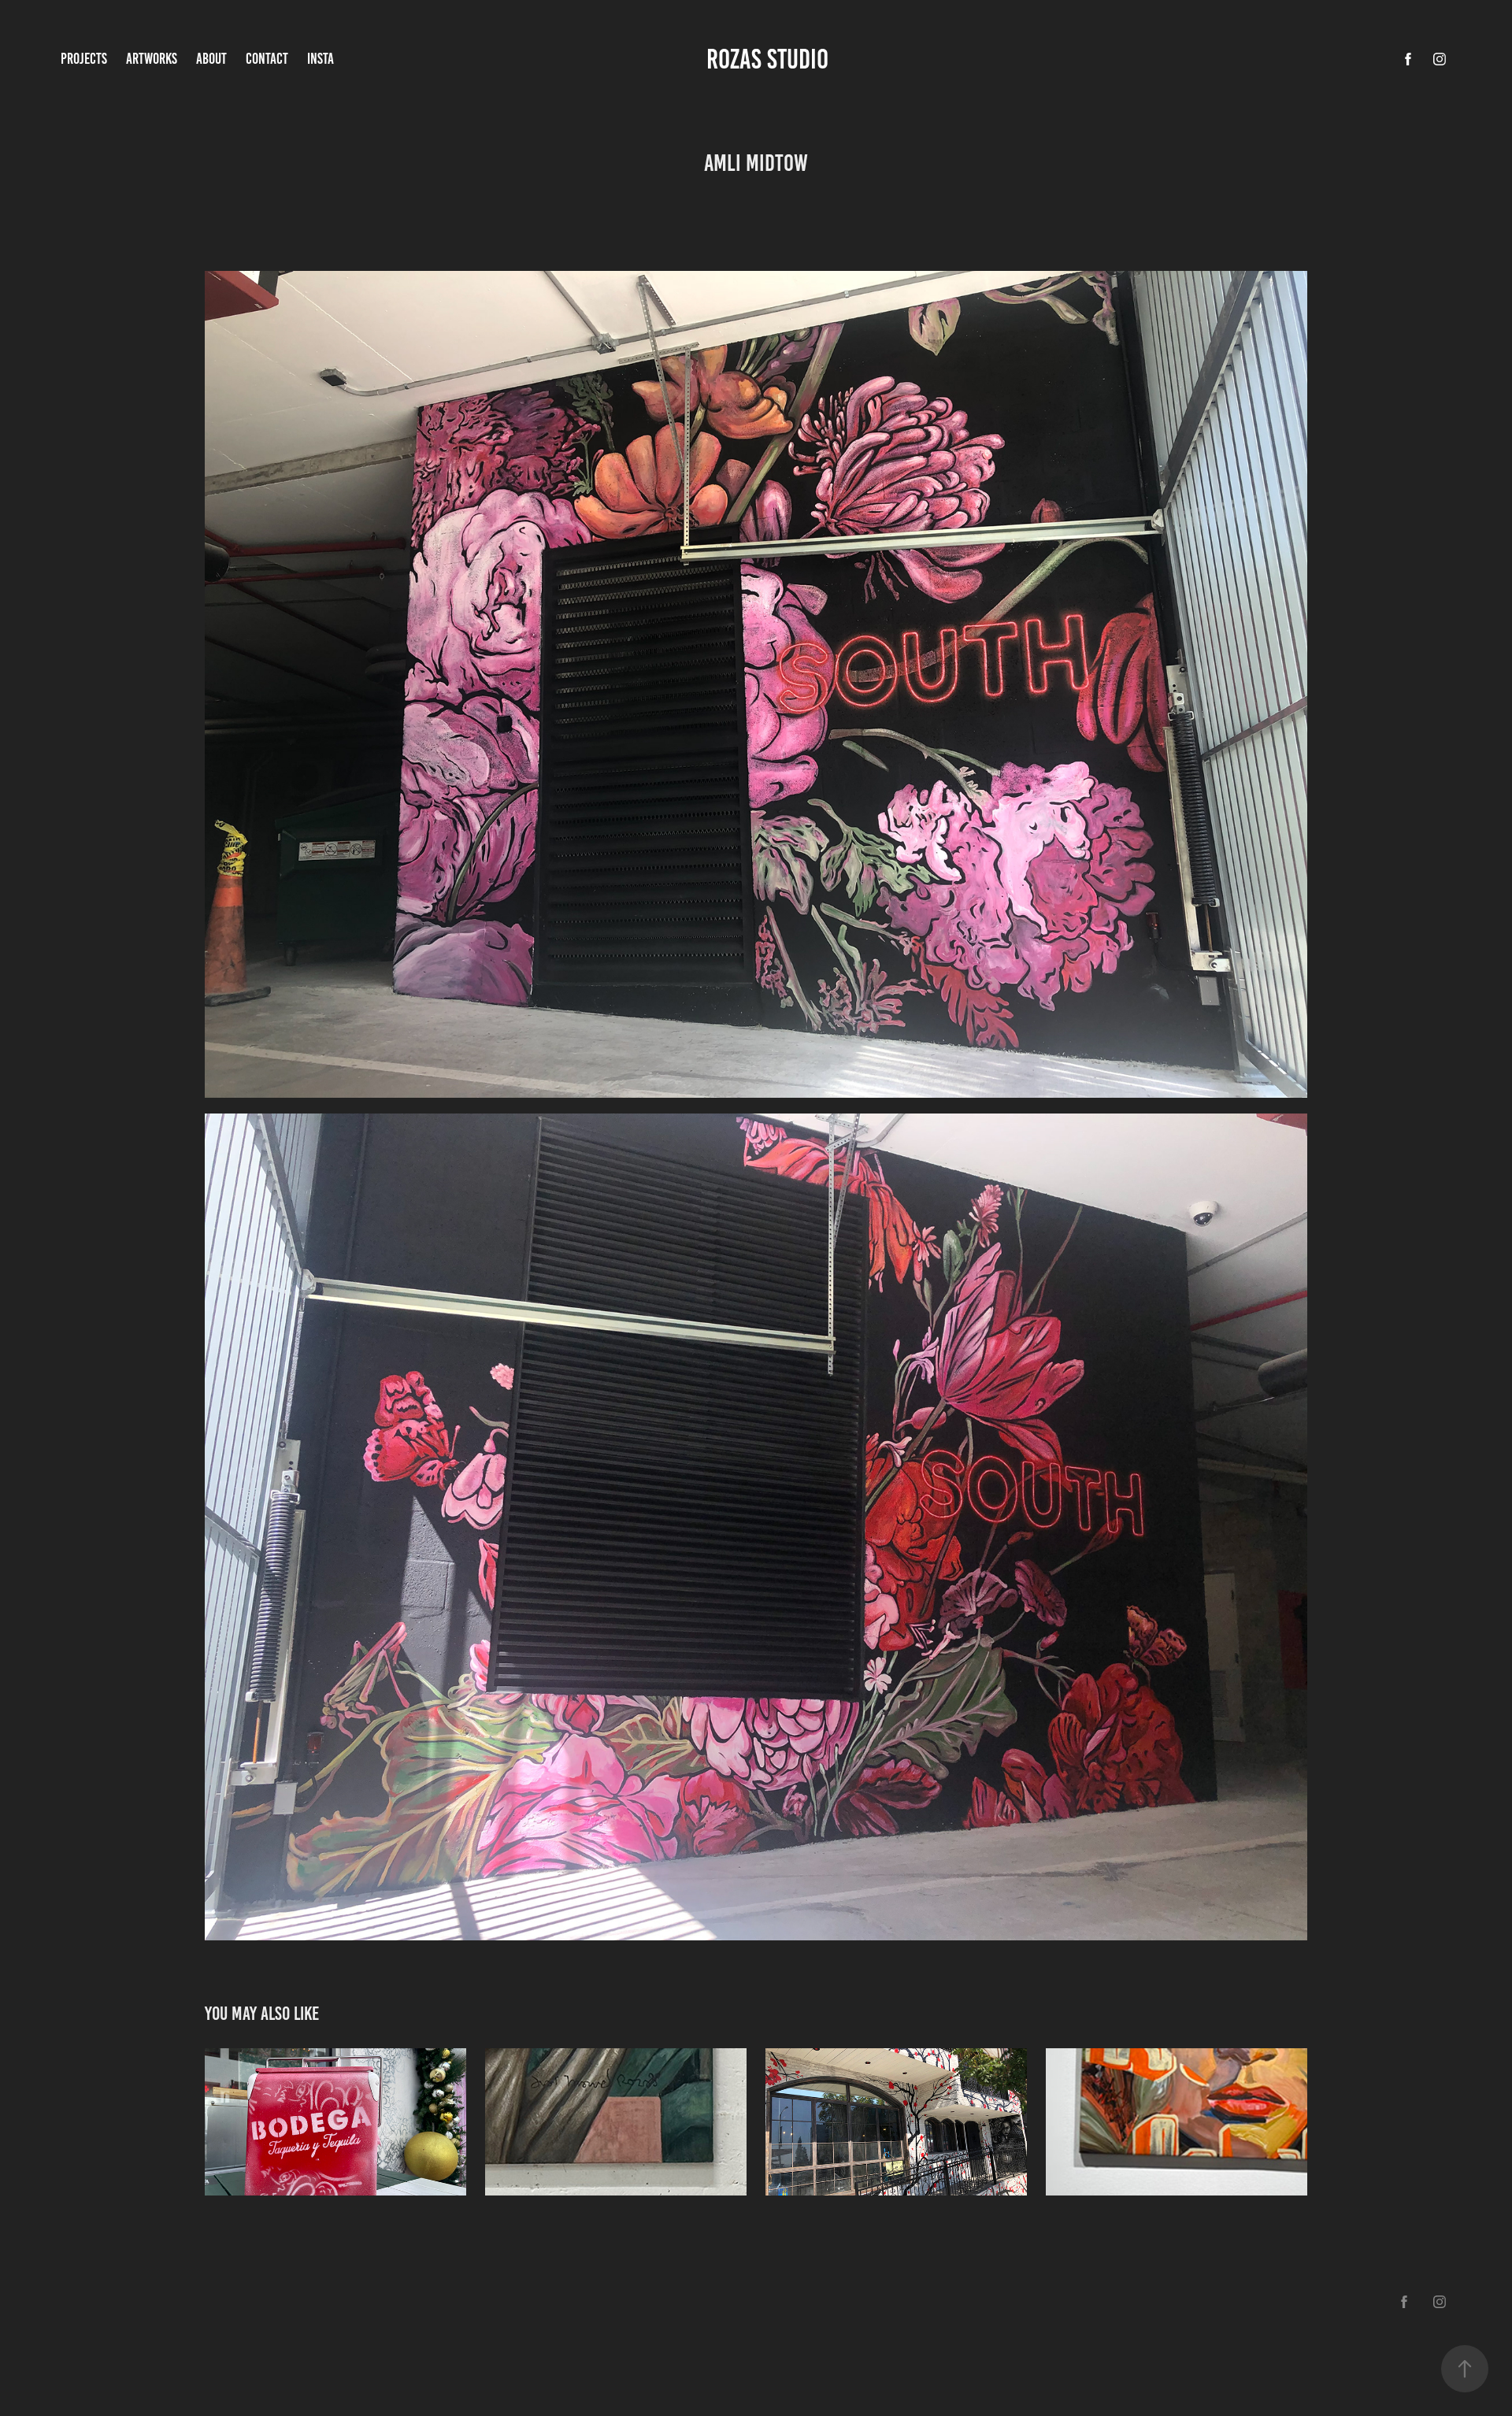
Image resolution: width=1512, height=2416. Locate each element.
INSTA (321, 59)
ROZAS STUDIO (770, 59)
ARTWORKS (152, 59)
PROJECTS (84, 59)
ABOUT (211, 59)
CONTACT (267, 59)
